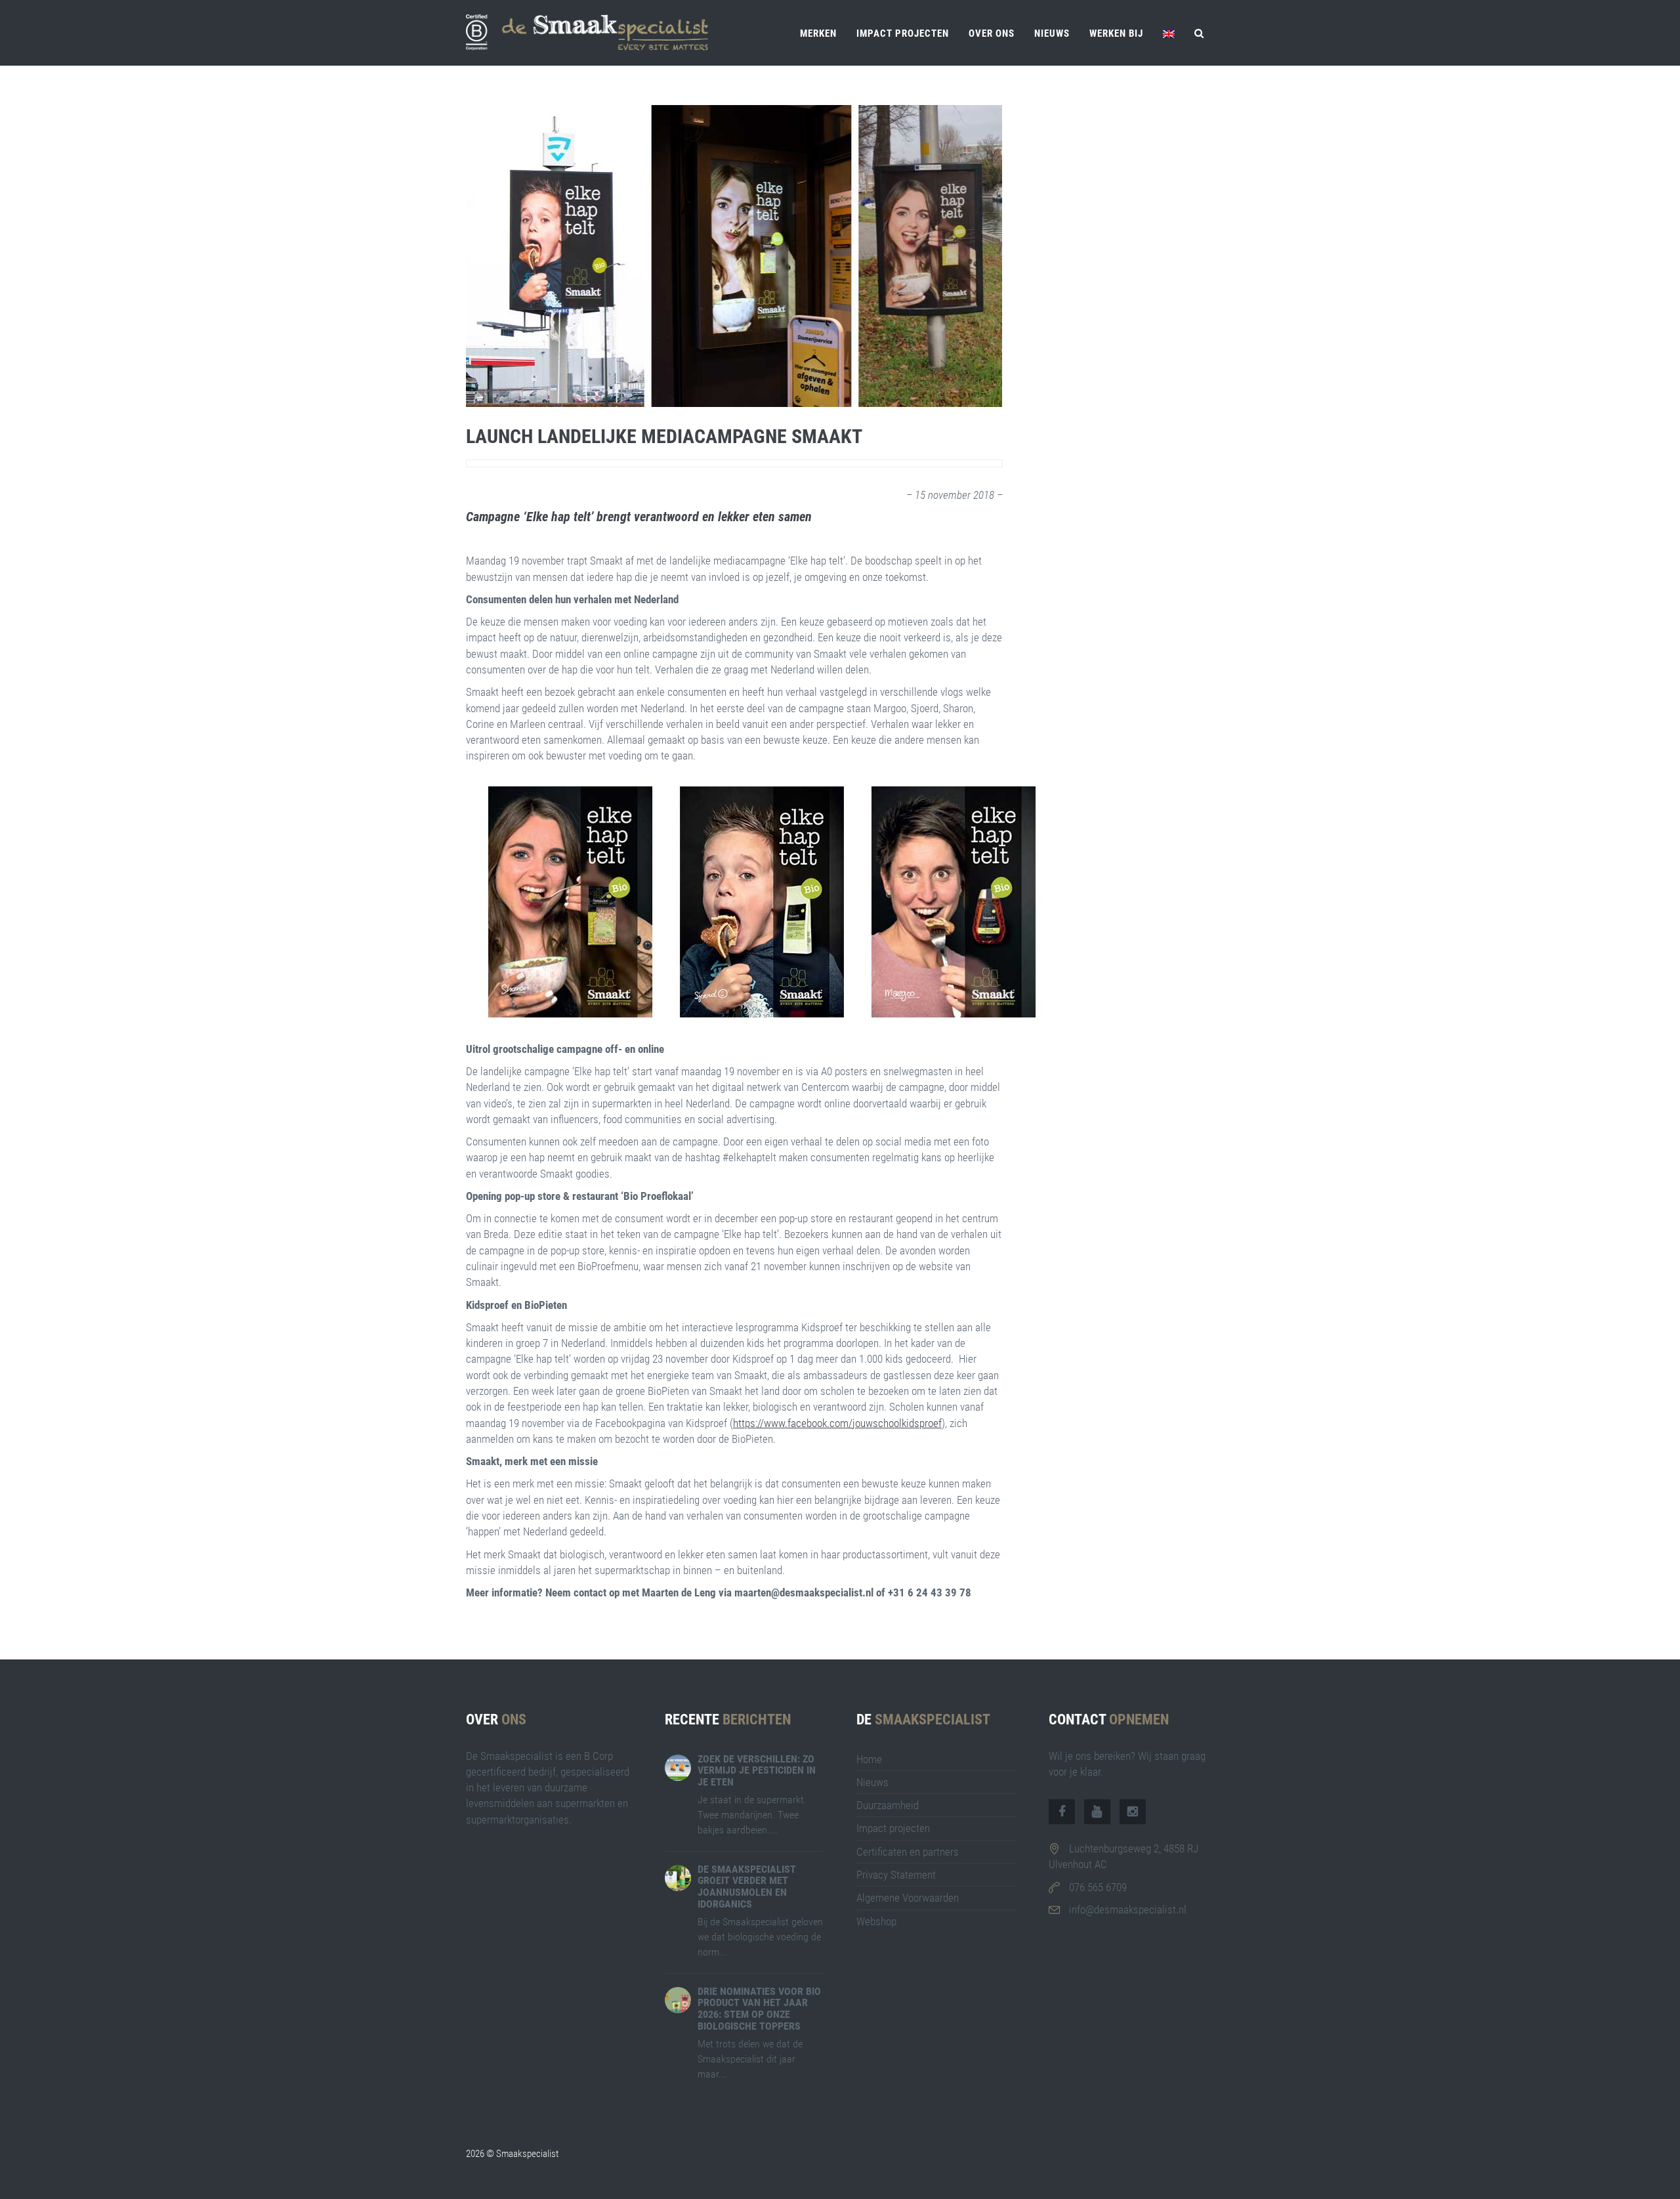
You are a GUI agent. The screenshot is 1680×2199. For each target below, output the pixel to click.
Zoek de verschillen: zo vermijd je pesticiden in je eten (757, 1770)
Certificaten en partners (908, 1852)
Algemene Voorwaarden (908, 1898)
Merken (818, 33)
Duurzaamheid (888, 1805)
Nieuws (1052, 33)
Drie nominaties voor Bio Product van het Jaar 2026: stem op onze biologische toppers (759, 2009)
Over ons (992, 33)
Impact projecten (903, 33)
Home (869, 1759)
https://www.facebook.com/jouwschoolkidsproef (837, 1423)
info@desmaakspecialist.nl (1128, 1910)
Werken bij (1116, 33)
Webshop (876, 1921)
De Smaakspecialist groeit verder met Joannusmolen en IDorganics (747, 1887)
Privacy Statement (896, 1875)
